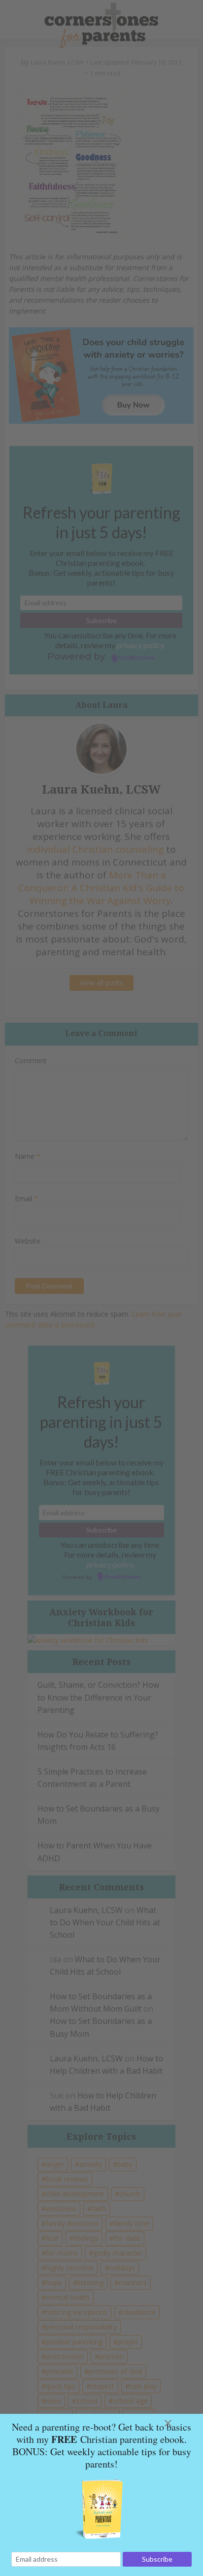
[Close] (180, 2423)
